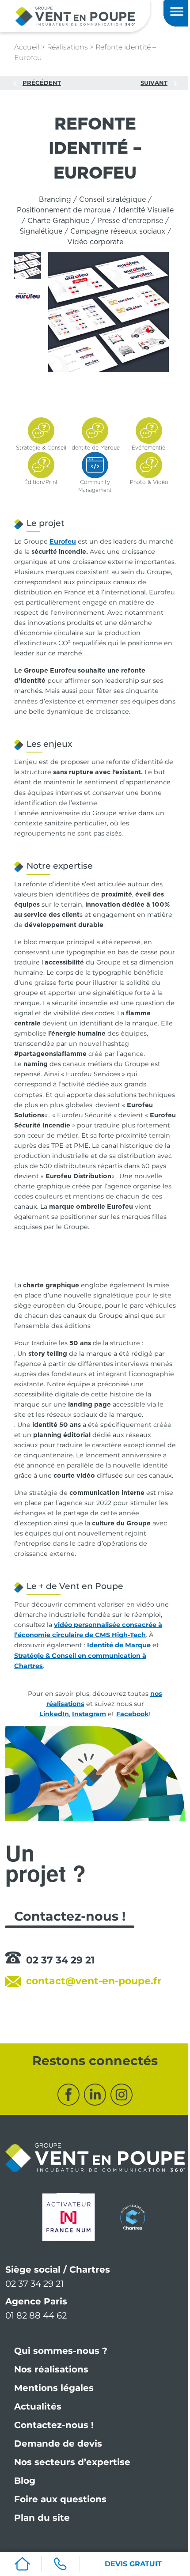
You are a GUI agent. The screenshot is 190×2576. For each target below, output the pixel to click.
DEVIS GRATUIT (133, 2564)
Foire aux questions (60, 2499)
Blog (25, 2481)
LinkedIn (54, 1714)
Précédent (42, 83)
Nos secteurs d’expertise (72, 2462)
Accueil (27, 47)
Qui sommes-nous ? (61, 2351)
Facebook (133, 1714)
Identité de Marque (119, 1645)
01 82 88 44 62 (36, 2315)
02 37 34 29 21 (61, 1960)
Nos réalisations (51, 2369)
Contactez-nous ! (54, 2425)
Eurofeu (63, 541)
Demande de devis (58, 2444)
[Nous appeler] (60, 2564)
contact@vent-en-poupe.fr (94, 1981)
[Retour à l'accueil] (75, 16)
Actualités (38, 2406)
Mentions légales (54, 2388)
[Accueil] (22, 2564)
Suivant (154, 83)
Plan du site (42, 2518)
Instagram (89, 1714)
